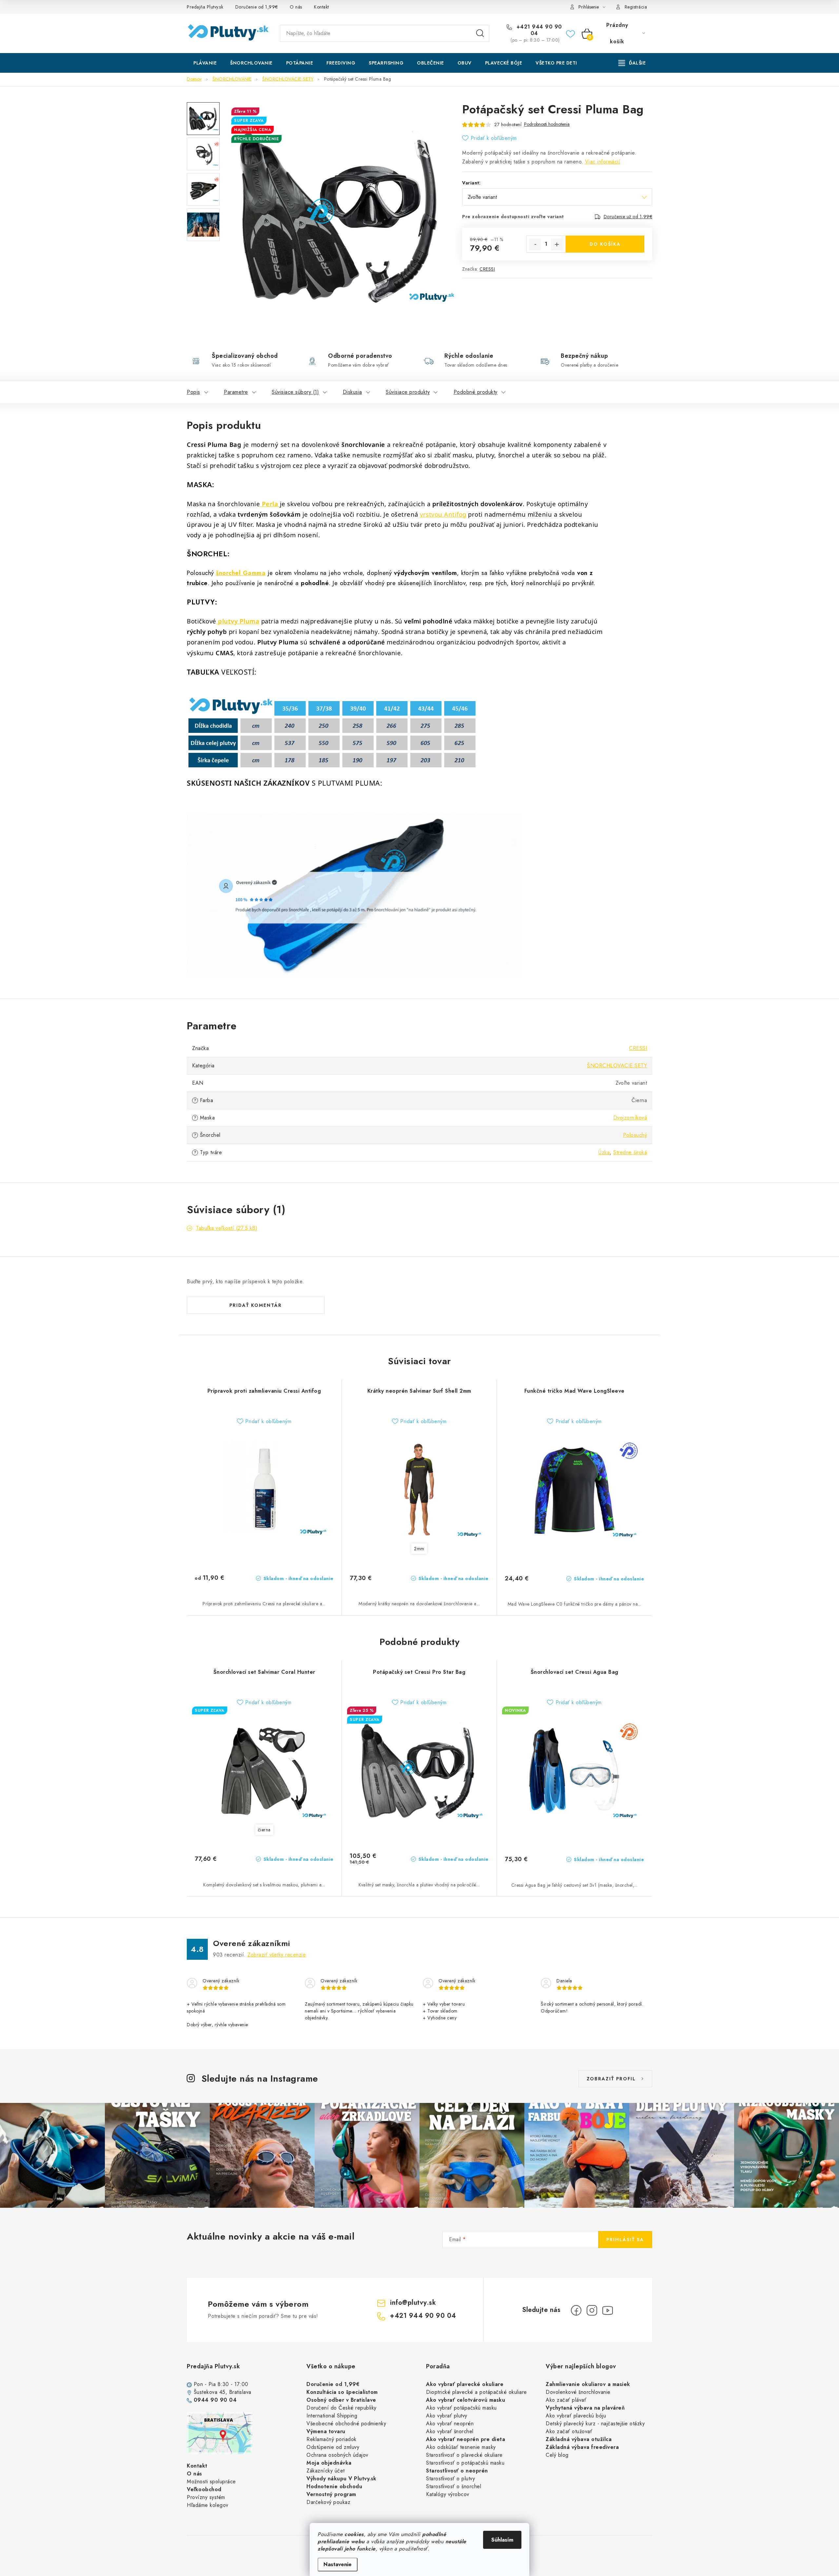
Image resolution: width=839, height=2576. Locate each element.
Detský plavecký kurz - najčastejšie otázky (595, 2423)
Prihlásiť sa (625, 2240)
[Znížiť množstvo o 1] (535, 244)
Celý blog (557, 2455)
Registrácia (636, 7)
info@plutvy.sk (413, 2303)
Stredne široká (630, 1152)
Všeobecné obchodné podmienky (346, 2423)
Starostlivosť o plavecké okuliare (464, 2455)
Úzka (604, 1152)
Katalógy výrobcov (448, 2494)
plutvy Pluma (238, 621)
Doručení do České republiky (341, 2408)
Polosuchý (635, 1135)
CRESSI (487, 269)
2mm (419, 1549)
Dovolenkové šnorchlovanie (578, 2392)
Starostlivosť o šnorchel (454, 2486)
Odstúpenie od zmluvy (333, 2447)
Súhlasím (502, 2540)
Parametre (236, 392)
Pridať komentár (256, 1305)
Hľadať (480, 33)
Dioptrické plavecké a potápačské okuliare (477, 2392)
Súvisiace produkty (408, 392)
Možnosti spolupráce (211, 2481)
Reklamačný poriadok (332, 2439)
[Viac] (632, 63)
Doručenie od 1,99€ (257, 7)
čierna (264, 1830)
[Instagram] (592, 2310)
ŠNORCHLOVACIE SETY (617, 1066)
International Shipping (332, 2416)
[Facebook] (576, 2310)
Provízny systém (206, 2497)
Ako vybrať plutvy (447, 2416)
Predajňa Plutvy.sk (205, 7)
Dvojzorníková (630, 1118)
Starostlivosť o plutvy (450, 2479)
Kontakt (322, 7)
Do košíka (605, 244)
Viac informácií (603, 162)
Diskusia (352, 392)
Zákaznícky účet (326, 2471)
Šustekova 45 (210, 2392)
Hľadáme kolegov (208, 2505)
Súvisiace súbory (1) (295, 392)
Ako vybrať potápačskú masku (461, 2408)
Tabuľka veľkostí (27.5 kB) (227, 1228)
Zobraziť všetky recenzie (277, 1955)
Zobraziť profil (611, 2079)
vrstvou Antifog (443, 514)
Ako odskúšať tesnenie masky (461, 2447)
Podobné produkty (476, 392)
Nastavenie (338, 2564)
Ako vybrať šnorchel (450, 2431)
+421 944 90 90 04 (538, 30)
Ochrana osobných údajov (337, 2455)
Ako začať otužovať (569, 2431)
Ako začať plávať (566, 2400)
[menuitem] (205, 63)
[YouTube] (608, 2310)
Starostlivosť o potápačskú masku (465, 2463)
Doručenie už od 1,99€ (628, 217)
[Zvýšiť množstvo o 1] (557, 244)
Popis (194, 392)
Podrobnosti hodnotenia (547, 124)
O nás (296, 7)
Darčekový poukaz (328, 2502)
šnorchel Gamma (241, 573)
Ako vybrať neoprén (450, 2423)
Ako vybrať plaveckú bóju (576, 2416)
